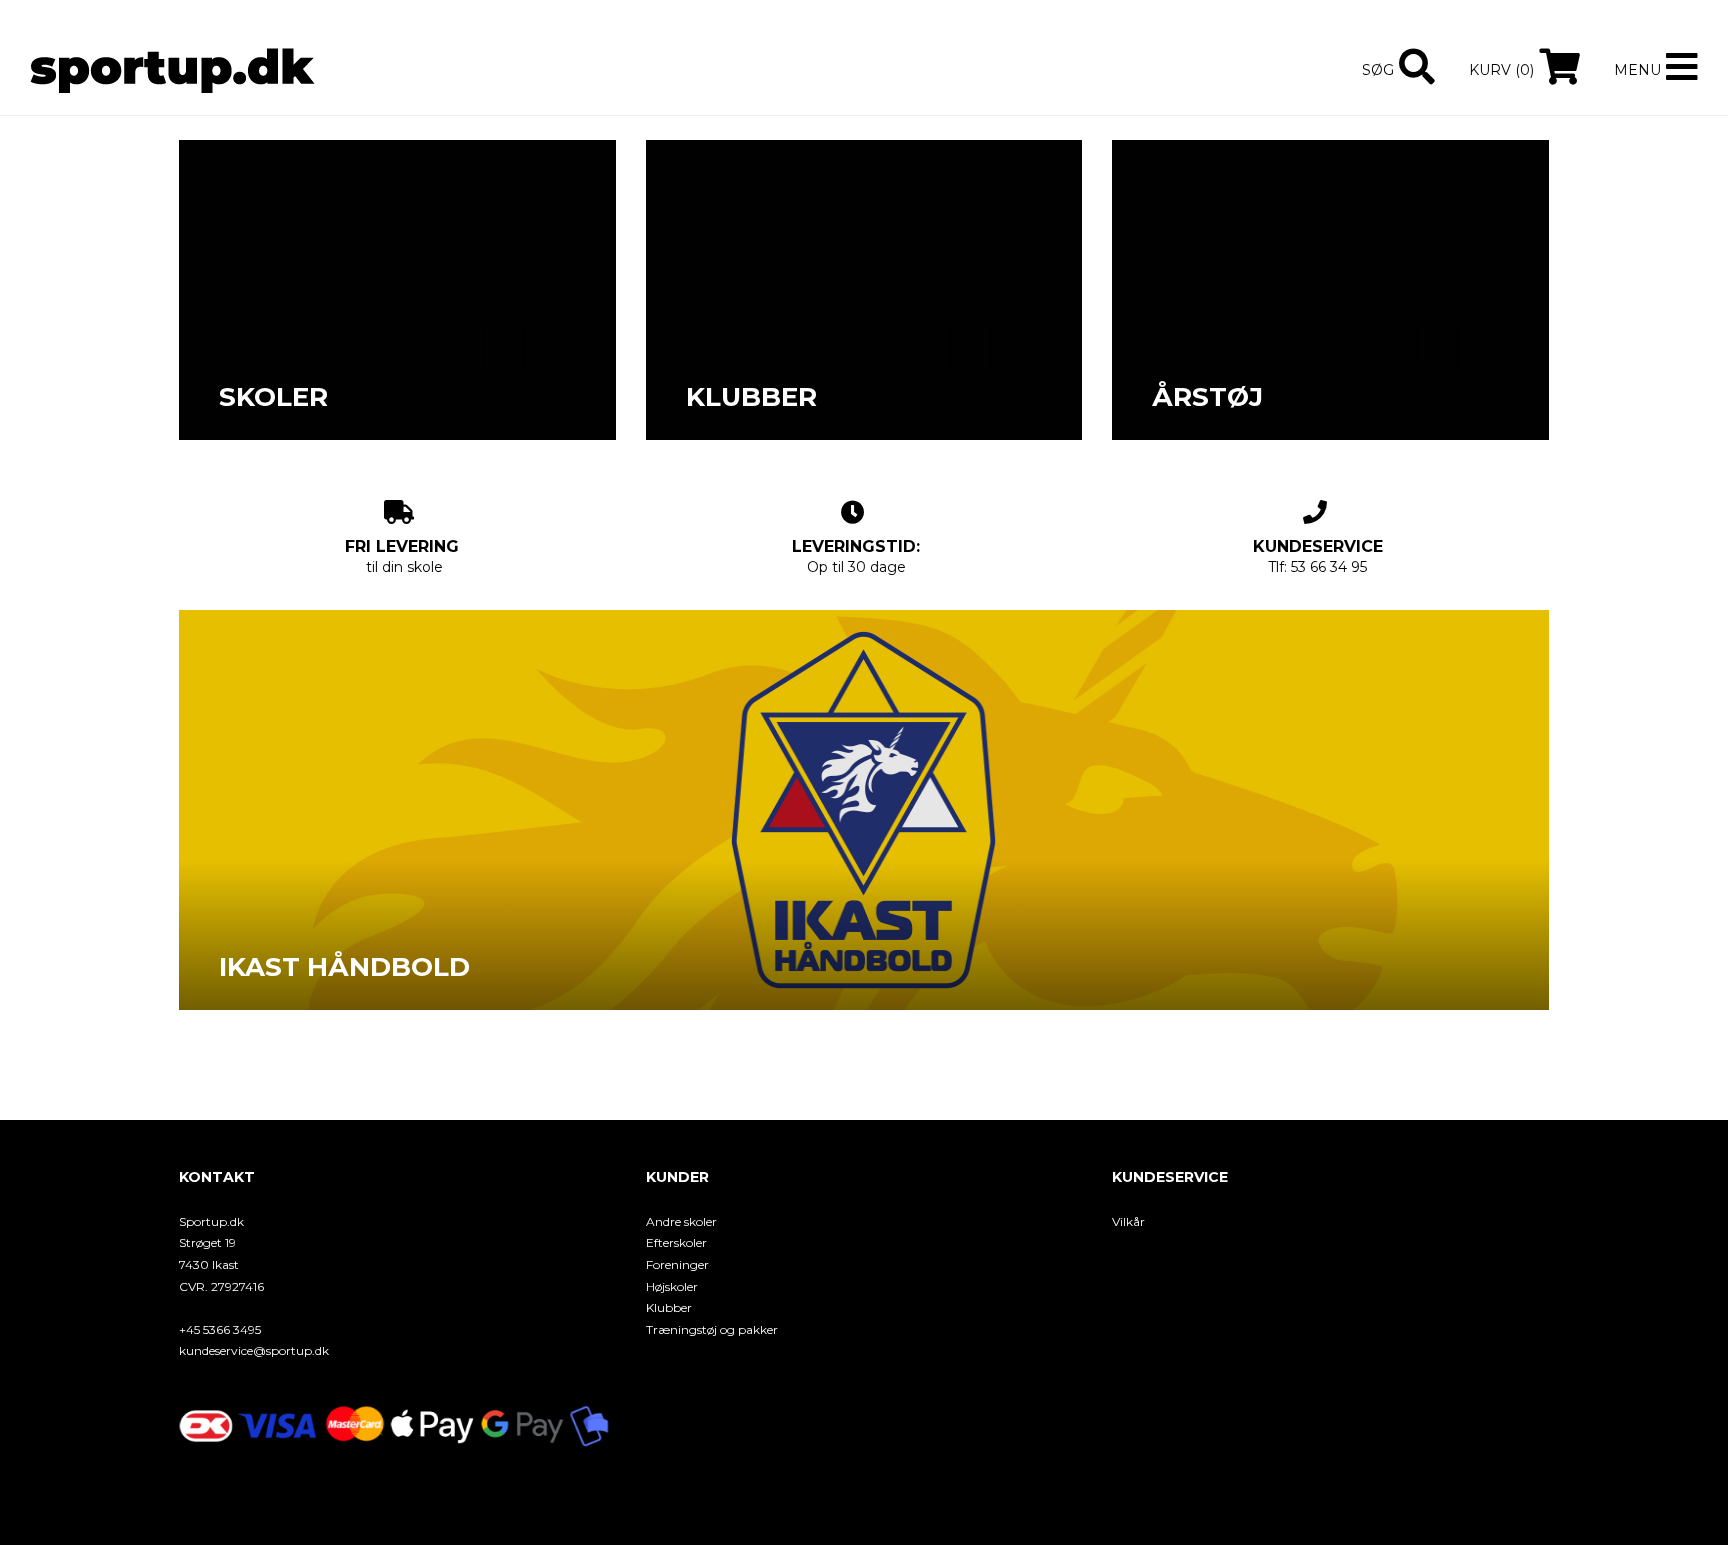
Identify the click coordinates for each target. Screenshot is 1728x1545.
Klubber (669, 1307)
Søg (1378, 70)
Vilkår (1128, 1221)
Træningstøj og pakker (712, 1329)
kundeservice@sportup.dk (254, 1350)
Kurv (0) (1501, 70)
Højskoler (672, 1286)
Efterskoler (676, 1242)
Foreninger (677, 1264)
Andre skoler (681, 1221)
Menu (1637, 70)
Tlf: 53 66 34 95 (1318, 556)
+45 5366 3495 (220, 1329)
